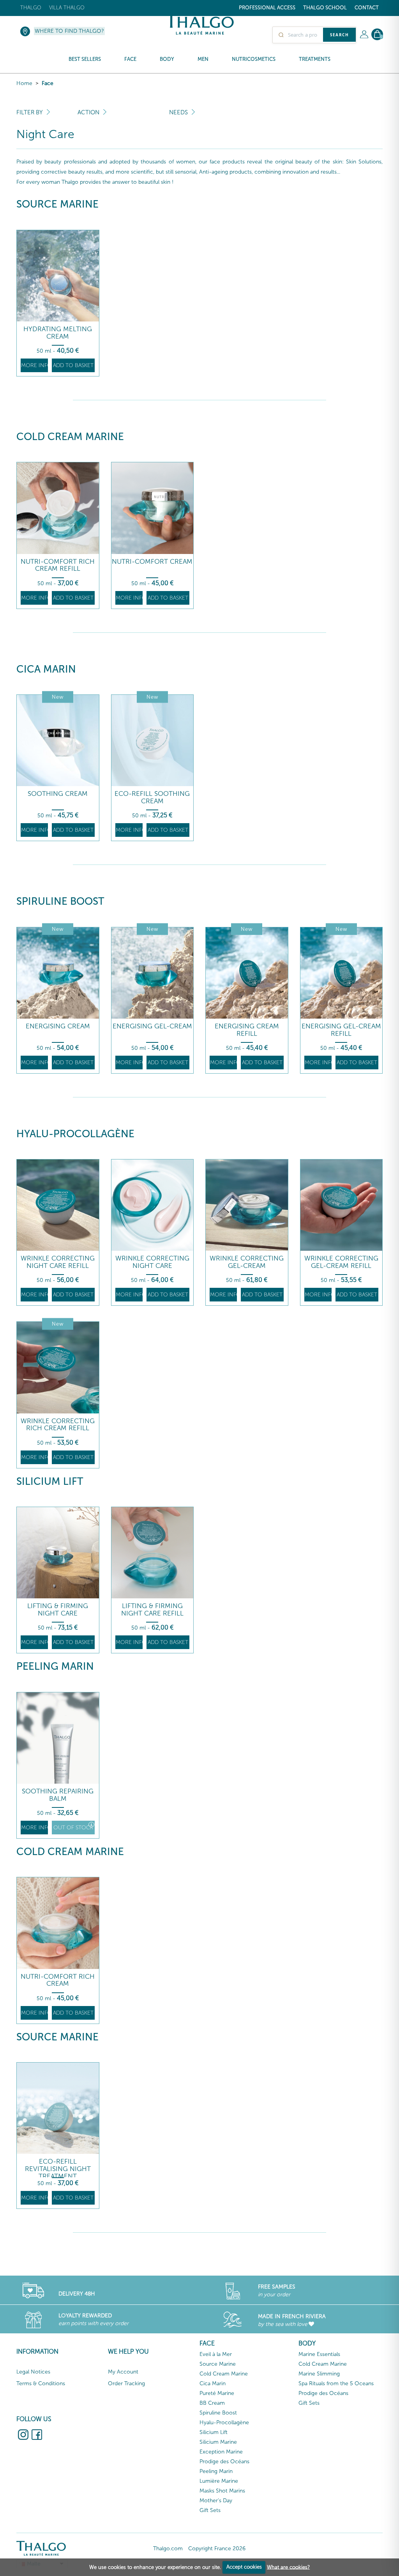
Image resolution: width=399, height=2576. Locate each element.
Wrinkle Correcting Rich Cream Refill (58, 1425)
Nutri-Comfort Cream (152, 562)
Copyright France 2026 (217, 2548)
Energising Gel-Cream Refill (341, 1030)
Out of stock (73, 1828)
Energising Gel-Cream (152, 1026)
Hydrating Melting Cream (58, 333)
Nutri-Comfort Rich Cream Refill (58, 565)
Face (48, 83)
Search (339, 35)
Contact (367, 8)
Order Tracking (126, 2383)
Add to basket (73, 365)
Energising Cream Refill (247, 1030)
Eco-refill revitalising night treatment (58, 2169)
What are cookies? (288, 2567)
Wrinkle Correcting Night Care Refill (58, 1262)
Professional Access (267, 8)
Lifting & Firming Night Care (58, 1609)
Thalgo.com (168, 2548)
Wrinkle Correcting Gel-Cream (247, 1262)
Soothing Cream (58, 794)
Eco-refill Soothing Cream (152, 797)
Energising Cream (58, 1026)
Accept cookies (244, 2567)
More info (34, 365)
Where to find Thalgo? (69, 31)
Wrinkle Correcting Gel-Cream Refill (341, 1262)
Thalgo (31, 8)
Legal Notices (33, 2372)
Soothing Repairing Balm (58, 1795)
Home (24, 83)
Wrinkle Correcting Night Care (152, 1262)
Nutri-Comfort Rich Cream (58, 1980)
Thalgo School (325, 8)
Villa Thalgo (67, 8)
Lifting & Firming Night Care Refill (152, 1609)
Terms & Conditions (41, 2383)
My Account (123, 2372)
